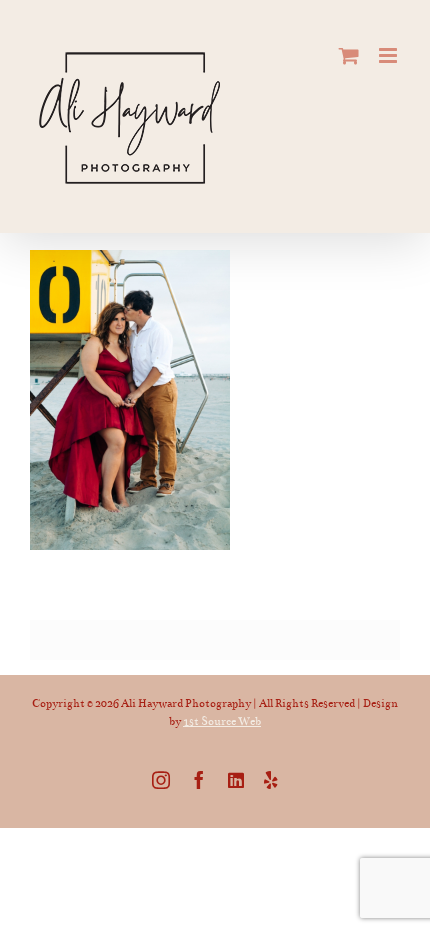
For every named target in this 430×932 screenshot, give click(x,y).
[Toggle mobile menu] (389, 55)
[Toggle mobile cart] (349, 55)
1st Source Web (222, 721)
